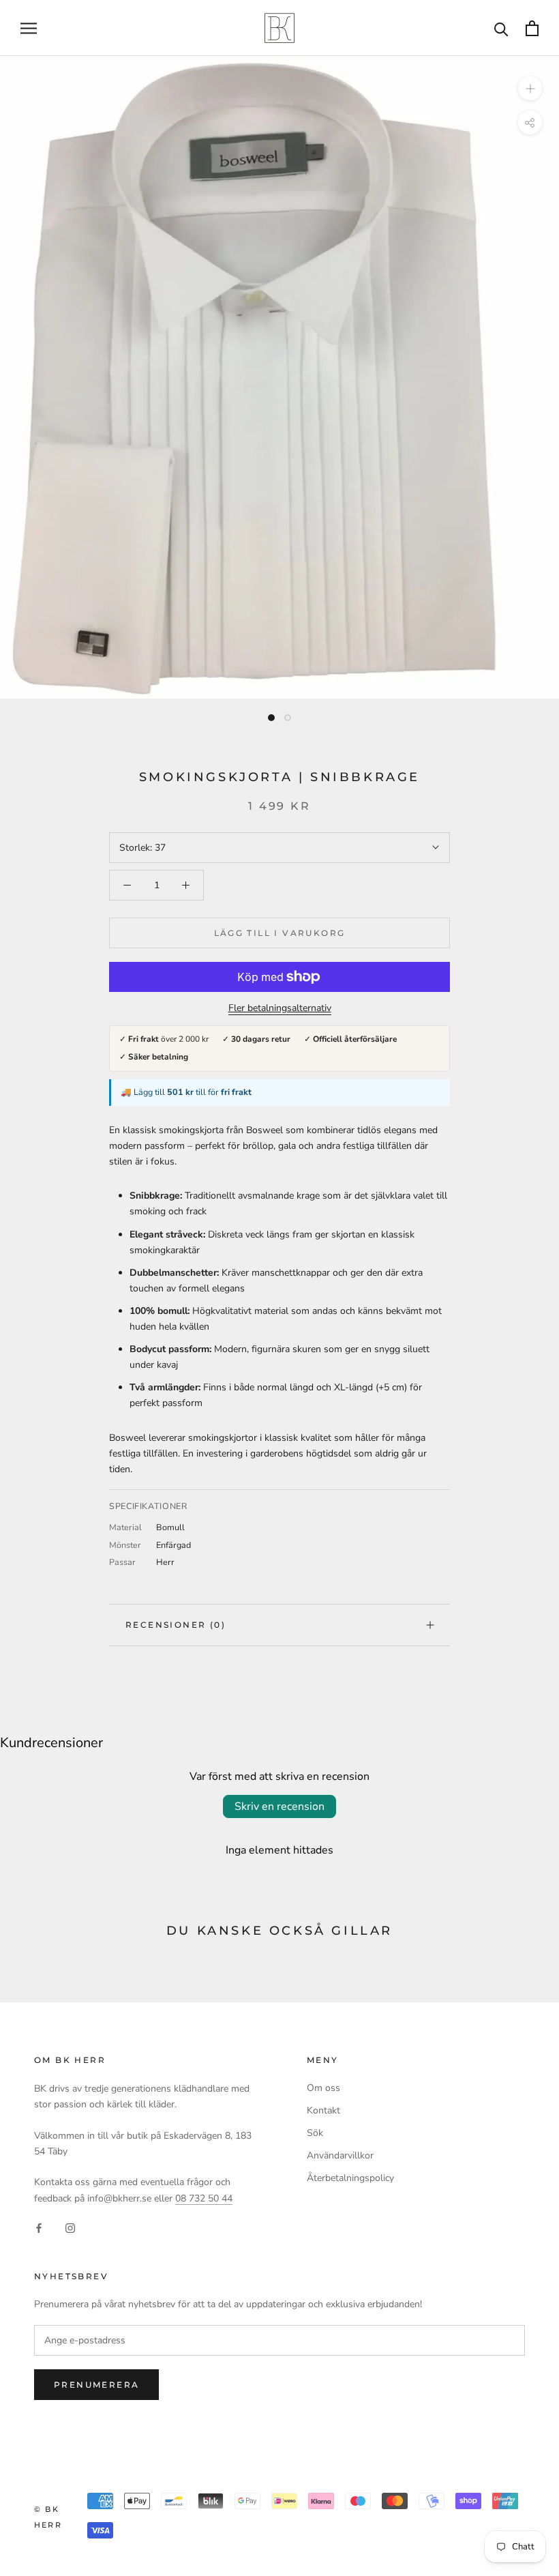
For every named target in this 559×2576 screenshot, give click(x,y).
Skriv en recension (279, 1806)
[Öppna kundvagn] (532, 28)
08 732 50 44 (204, 2198)
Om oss (323, 2088)
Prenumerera (96, 2385)
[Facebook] (39, 2228)
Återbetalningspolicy (350, 2178)
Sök (315, 2133)
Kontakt (323, 2110)
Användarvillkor (340, 2155)
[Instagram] (70, 2228)
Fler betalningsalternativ (280, 1008)
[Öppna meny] (29, 28)
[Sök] (501, 28)
